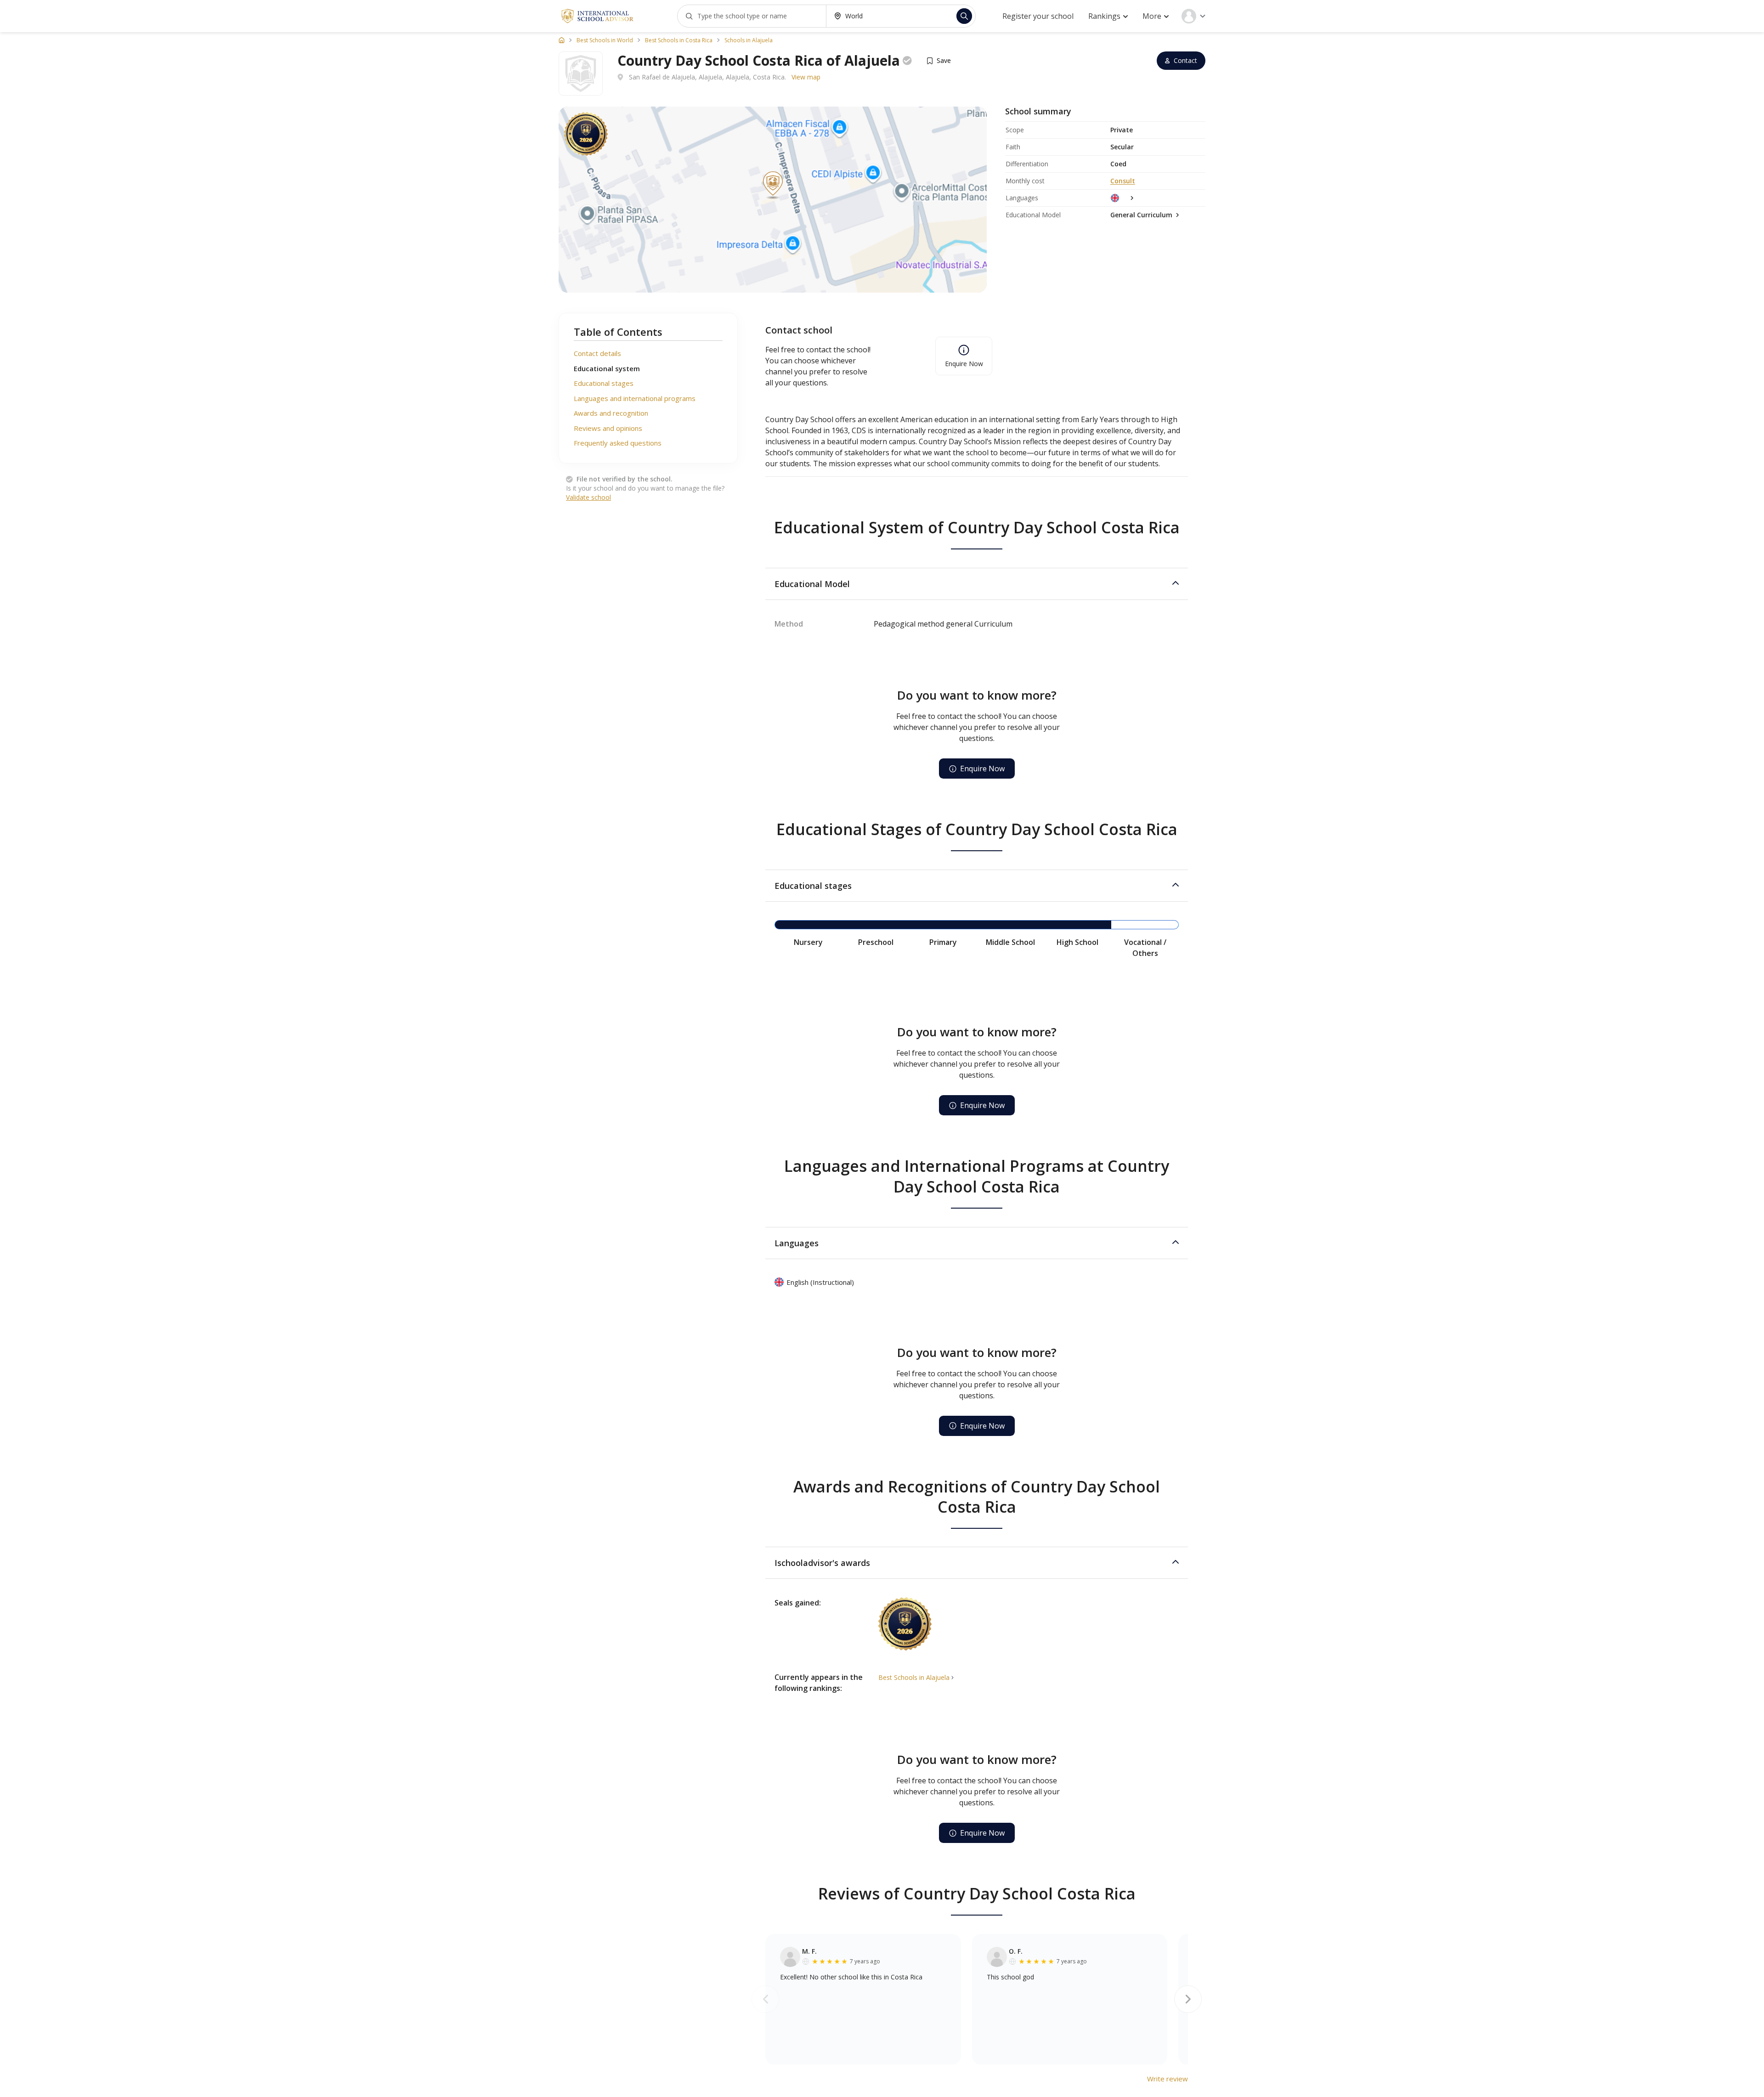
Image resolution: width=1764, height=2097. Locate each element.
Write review (1168, 2079)
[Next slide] (1188, 1999)
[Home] (562, 40)
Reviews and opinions (608, 428)
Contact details (597, 353)
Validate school (588, 497)
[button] (977, 584)
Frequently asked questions (618, 443)
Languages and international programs (635, 398)
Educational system (607, 368)
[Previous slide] (765, 1999)
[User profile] (1193, 16)
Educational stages (604, 383)
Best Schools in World (605, 40)
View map (806, 77)
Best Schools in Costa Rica (679, 40)
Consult (1123, 181)
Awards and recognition (611, 413)
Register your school (1038, 16)
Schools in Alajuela (749, 40)
